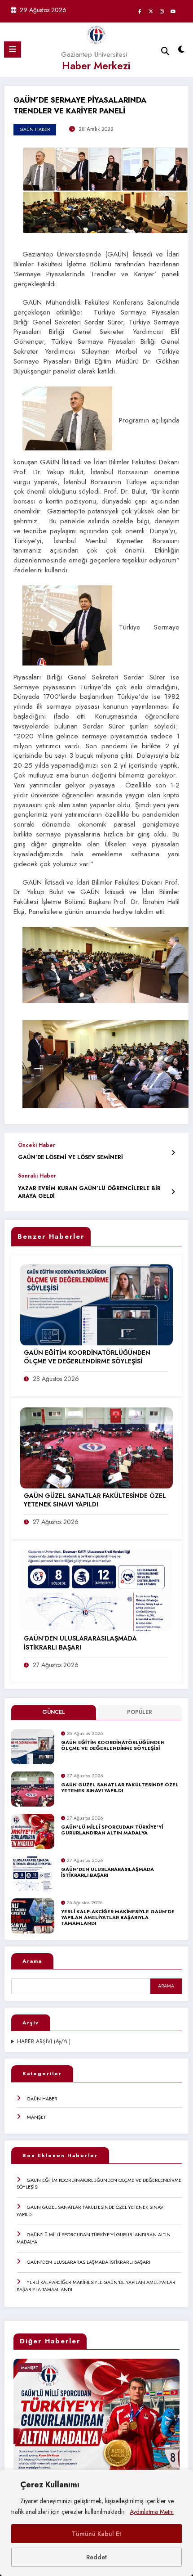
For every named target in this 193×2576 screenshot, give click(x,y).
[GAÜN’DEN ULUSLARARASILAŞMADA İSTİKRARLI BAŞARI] (96, 1590)
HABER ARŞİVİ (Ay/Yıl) (44, 2042)
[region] (96, 2523)
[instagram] (162, 11)
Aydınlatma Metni (152, 2512)
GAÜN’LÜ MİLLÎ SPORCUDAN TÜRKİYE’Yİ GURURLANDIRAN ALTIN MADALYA (112, 1830)
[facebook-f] (140, 11)
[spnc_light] (182, 52)
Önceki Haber (37, 1145)
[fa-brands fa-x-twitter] (151, 11)
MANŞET (36, 2117)
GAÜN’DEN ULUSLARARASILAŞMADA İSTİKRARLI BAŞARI (107, 1872)
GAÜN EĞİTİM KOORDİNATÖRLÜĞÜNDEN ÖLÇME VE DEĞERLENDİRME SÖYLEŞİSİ (113, 1746)
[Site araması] (165, 51)
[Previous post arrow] (173, 1153)
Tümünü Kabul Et (96, 2534)
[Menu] (13, 49)
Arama (32, 1961)
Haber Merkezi (96, 66)
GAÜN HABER (42, 2099)
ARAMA (166, 1986)
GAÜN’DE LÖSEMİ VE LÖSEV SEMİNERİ (70, 1158)
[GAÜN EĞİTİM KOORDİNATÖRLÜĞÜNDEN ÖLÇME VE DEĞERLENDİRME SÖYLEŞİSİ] (96, 1304)
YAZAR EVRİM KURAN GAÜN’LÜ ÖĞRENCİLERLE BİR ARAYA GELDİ (89, 1192)
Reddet (96, 2557)
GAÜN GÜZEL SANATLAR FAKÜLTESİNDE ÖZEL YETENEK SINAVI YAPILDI (120, 1788)
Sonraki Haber (37, 1176)
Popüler (140, 1712)
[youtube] (173, 11)
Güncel (54, 1712)
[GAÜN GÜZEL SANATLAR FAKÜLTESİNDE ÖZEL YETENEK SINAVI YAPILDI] (96, 1447)
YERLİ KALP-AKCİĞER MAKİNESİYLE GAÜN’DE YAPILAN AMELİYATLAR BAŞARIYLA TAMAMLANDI (118, 1918)
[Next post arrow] (173, 1192)
